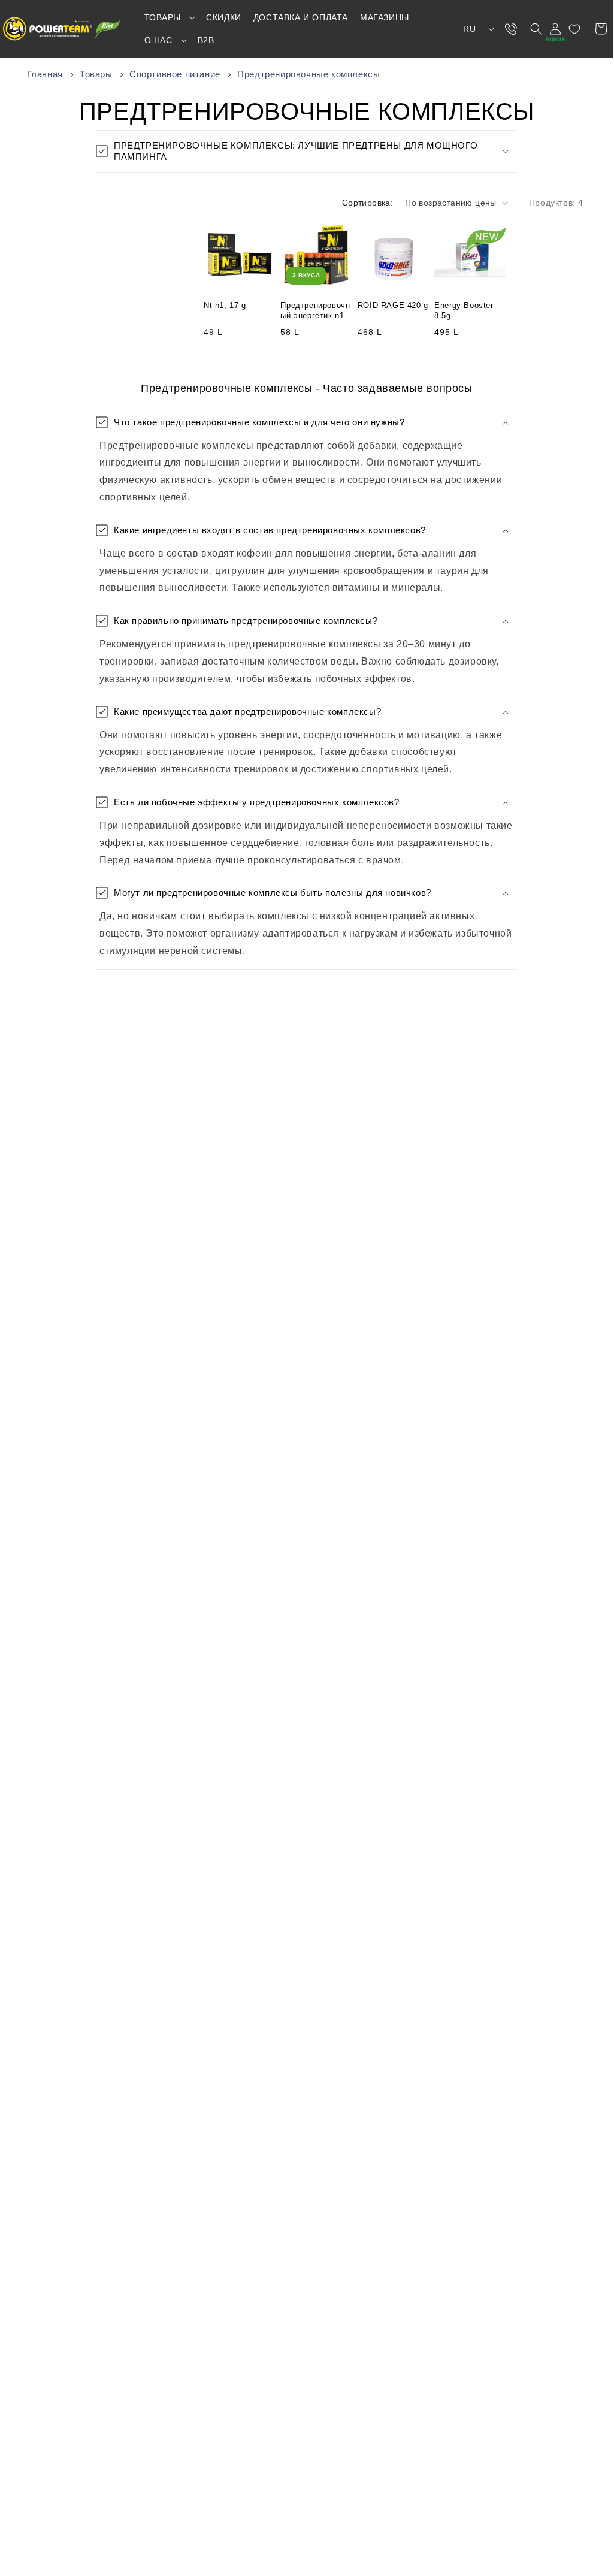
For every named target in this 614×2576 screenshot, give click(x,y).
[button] (170, 17)
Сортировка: (368, 203)
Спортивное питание (176, 74)
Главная (45, 74)
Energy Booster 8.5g (464, 310)
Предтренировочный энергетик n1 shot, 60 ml (315, 311)
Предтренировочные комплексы (308, 74)
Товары (97, 74)
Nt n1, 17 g (225, 305)
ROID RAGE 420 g (393, 305)
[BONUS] (555, 29)
